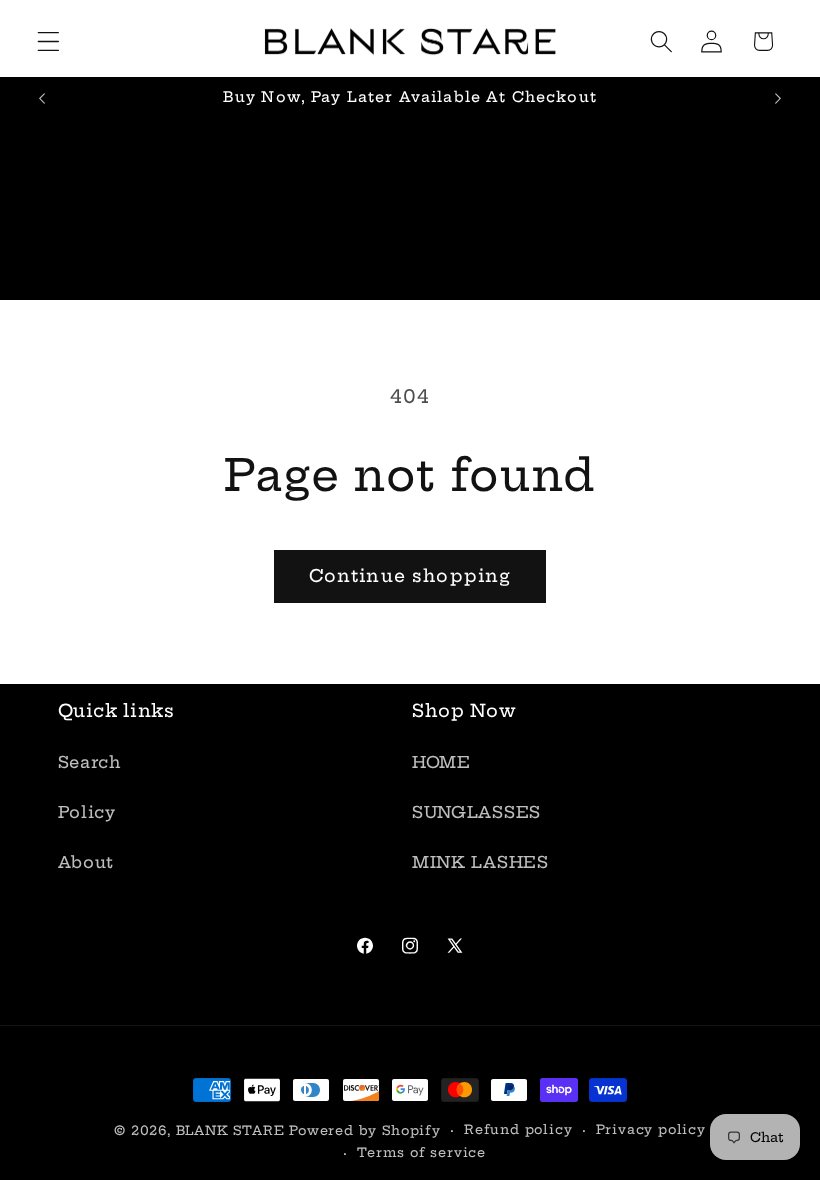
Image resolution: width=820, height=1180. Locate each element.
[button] (48, 41)
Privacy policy (651, 1129)
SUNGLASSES (476, 812)
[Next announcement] (778, 99)
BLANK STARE (230, 1130)
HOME (441, 762)
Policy (87, 812)
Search (89, 762)
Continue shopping (410, 576)
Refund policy (518, 1129)
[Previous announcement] (42, 99)
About (86, 862)
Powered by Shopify (365, 1130)
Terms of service (421, 1152)
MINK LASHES (480, 862)
